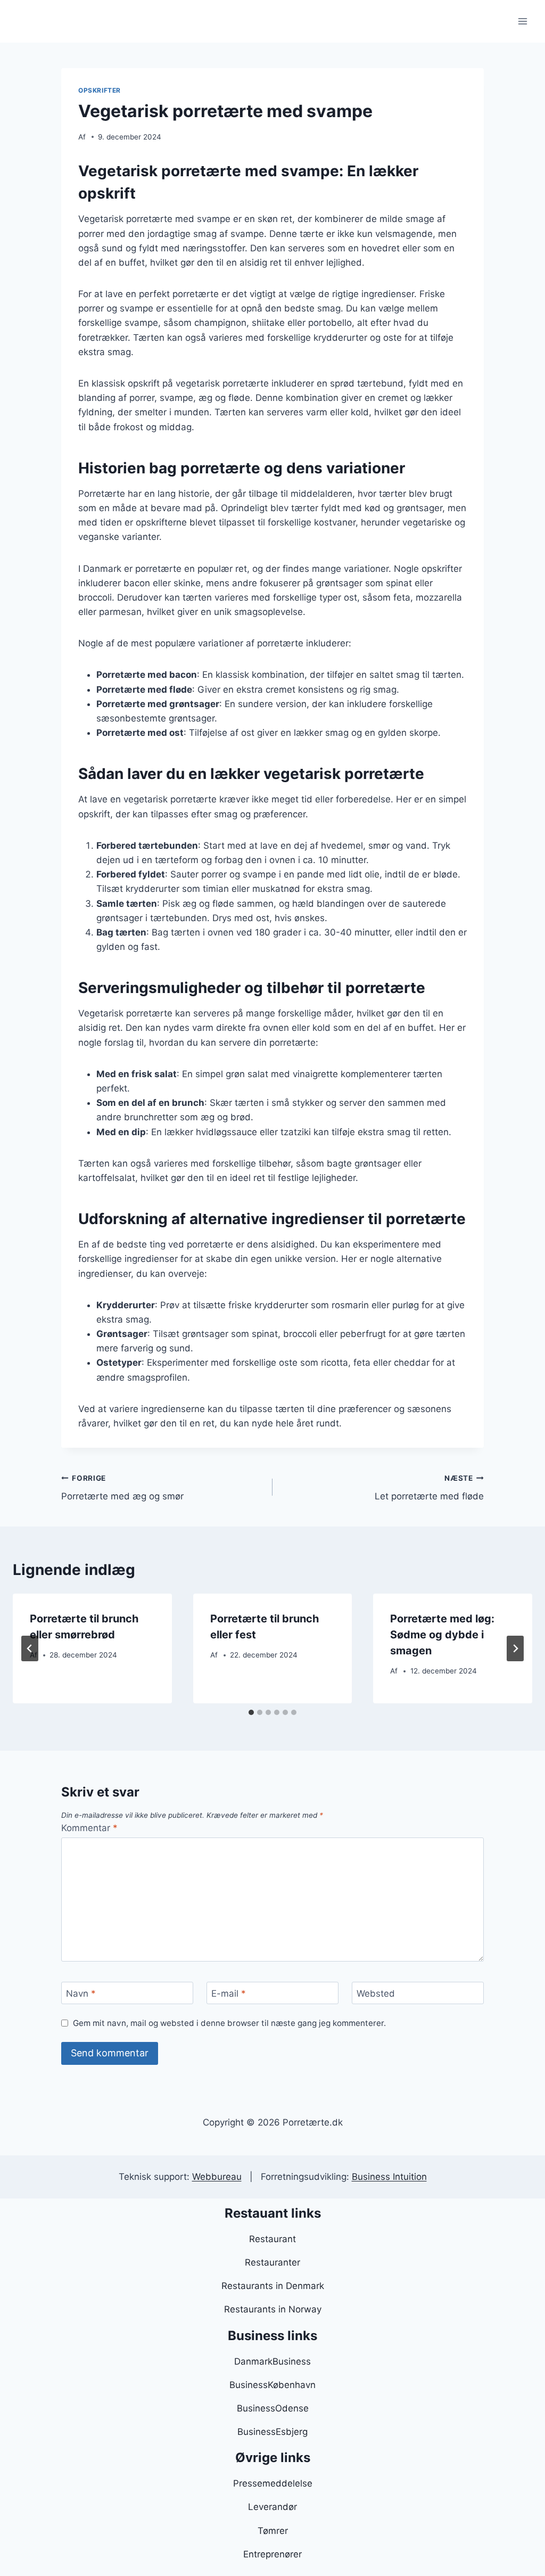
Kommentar (89, 1828)
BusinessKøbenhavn (272, 2385)
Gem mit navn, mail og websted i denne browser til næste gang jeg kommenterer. (229, 2023)
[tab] (251, 1712)
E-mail (229, 1993)
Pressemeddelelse (273, 2483)
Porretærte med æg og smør (122, 1488)
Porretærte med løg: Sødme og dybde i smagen (442, 1635)
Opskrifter (100, 90)
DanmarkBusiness (272, 2361)
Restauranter (272, 2262)
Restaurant (272, 2239)
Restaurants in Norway (273, 2309)
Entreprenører (272, 2554)
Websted (376, 1993)
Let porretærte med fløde (429, 1488)
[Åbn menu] (522, 21)
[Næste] (515, 1648)
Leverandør (272, 2507)
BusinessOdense (273, 2408)
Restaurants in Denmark (273, 2286)
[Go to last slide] (30, 1648)
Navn (81, 1993)
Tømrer (273, 2531)
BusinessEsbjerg (272, 2432)
